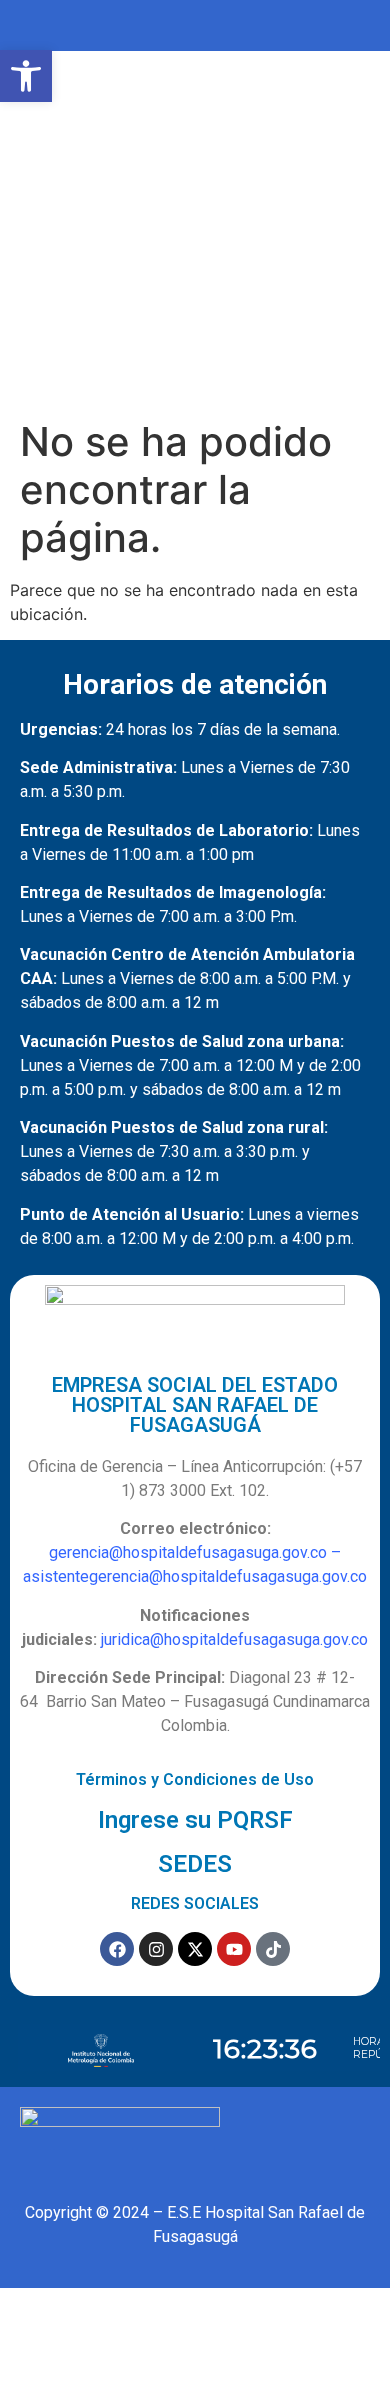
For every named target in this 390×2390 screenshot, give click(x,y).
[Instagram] (156, 1949)
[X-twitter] (195, 1949)
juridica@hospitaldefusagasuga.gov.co (234, 1639)
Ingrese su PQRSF (195, 1820)
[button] (26, 76)
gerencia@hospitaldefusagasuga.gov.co (188, 1552)
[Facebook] (117, 1949)
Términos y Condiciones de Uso (195, 1779)
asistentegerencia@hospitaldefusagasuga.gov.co (195, 1576)
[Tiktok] (273, 1949)
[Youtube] (234, 1949)
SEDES (195, 1864)
